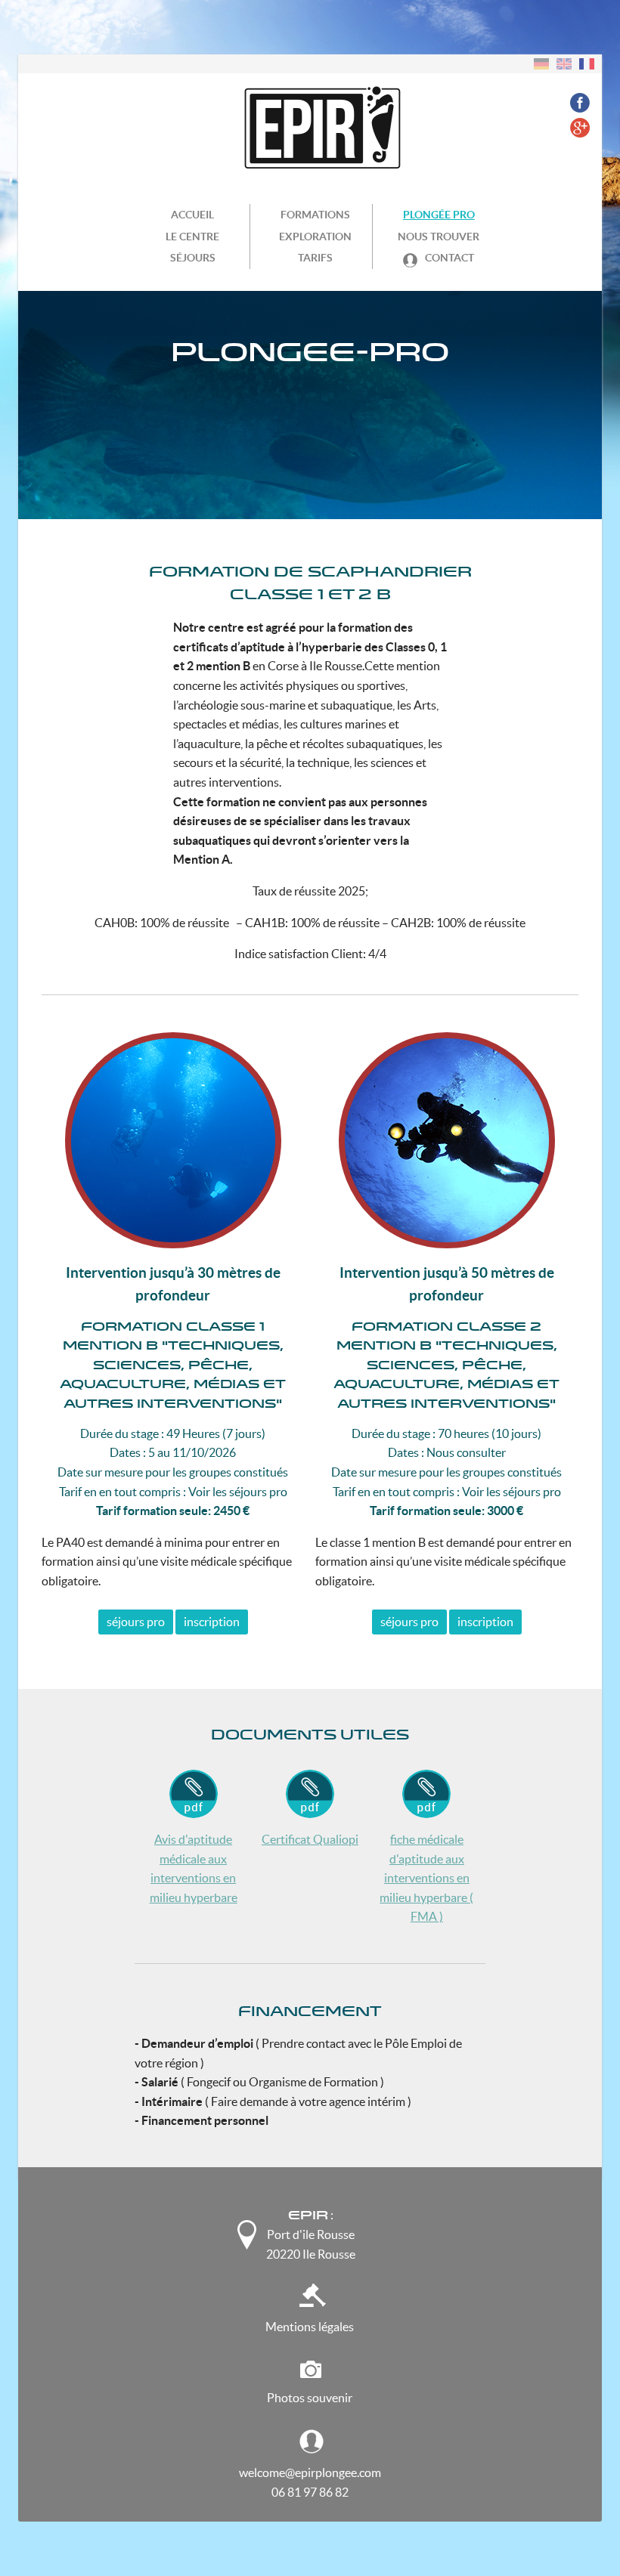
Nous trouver (439, 237)
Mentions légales (310, 2327)
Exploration (315, 237)
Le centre (192, 237)
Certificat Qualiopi (310, 1839)
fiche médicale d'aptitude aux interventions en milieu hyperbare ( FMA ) (426, 1878)
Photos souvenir (310, 2398)
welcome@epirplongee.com (310, 2472)
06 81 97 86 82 (310, 2492)
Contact (448, 258)
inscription (212, 1622)
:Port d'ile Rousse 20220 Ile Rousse (311, 2234)
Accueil (192, 215)
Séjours (193, 258)
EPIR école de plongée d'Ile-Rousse (304, 128)
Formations (315, 215)
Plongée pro (439, 215)
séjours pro (136, 1622)
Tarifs (315, 258)
